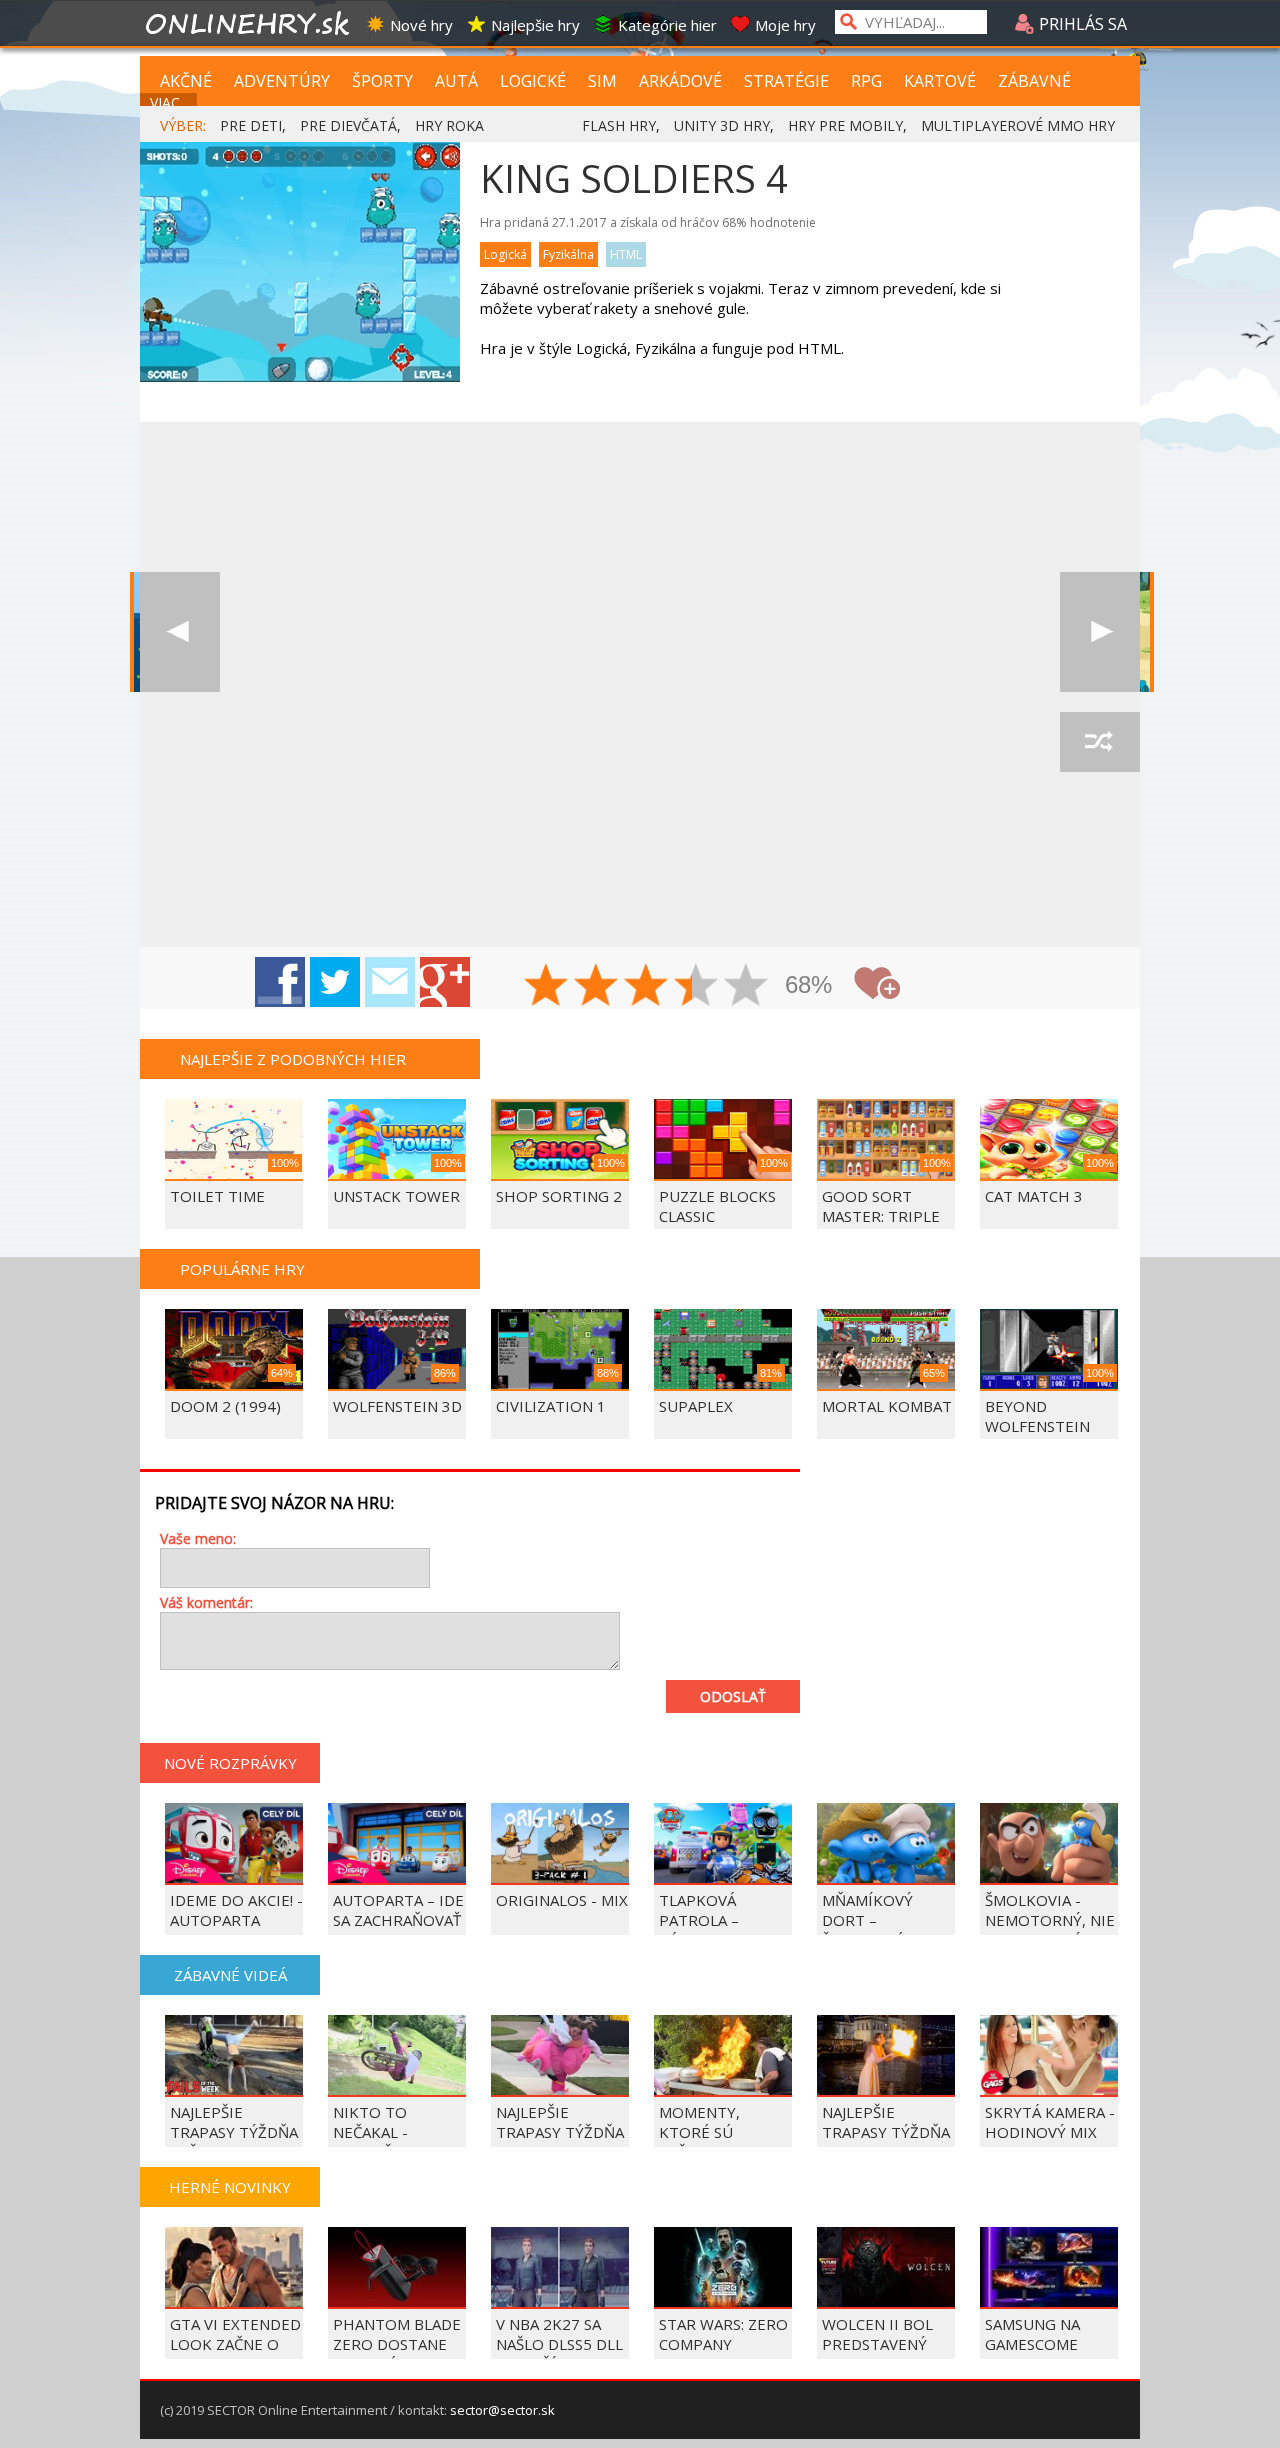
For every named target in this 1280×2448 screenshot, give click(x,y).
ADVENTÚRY (282, 81)
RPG (866, 81)
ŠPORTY (382, 81)
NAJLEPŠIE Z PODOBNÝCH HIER (293, 1059)
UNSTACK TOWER (396, 1196)
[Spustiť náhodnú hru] (1100, 742)
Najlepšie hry (535, 25)
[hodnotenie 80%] (697, 987)
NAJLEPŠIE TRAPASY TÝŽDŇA (886, 2122)
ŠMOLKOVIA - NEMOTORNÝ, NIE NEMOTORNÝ (1050, 1920)
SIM (602, 81)
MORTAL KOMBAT (887, 1406)
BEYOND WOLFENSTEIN (1037, 1416)
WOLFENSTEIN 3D (397, 1406)
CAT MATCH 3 (1034, 1196)
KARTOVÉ (940, 81)
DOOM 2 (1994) (225, 1406)
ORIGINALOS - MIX (562, 1900)
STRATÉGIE (786, 81)
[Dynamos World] (1100, 632)
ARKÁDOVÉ (680, 81)
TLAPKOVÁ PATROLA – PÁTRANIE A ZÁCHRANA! (702, 1930)
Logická (505, 254)
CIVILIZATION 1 (551, 1406)
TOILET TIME (217, 1196)
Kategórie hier (667, 25)
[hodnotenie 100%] (747, 987)
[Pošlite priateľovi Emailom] (390, 982)
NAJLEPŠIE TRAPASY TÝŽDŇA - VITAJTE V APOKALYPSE (560, 2142)
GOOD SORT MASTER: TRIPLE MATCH (881, 1216)
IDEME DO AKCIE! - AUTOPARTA (236, 1910)
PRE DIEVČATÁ (348, 125)
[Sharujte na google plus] (445, 982)
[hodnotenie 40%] (597, 987)
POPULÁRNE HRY (242, 1269)
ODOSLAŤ (733, 1696)
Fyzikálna (568, 254)
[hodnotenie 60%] (647, 987)
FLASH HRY (619, 125)
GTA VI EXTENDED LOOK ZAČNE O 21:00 (235, 2344)
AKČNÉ (186, 81)
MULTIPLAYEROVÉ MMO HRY (1018, 125)
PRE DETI (251, 125)
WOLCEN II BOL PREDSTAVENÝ (877, 2334)
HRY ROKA (449, 125)
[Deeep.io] (180, 632)
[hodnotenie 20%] (547, 987)
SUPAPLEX (696, 1406)
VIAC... (169, 102)
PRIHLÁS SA (1081, 24)
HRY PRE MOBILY (845, 125)
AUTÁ (456, 81)
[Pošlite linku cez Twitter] (335, 982)
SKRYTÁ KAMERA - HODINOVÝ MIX (1050, 2122)
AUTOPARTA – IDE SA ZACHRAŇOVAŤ (398, 1910)
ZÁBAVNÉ (1034, 81)
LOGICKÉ (533, 81)
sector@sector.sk (502, 2410)
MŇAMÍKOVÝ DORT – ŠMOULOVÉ (867, 1920)
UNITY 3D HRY (722, 125)
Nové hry (421, 25)
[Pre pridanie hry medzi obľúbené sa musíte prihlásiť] (877, 983)
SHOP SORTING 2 (559, 1196)
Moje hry (785, 25)
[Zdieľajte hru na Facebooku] (280, 982)
